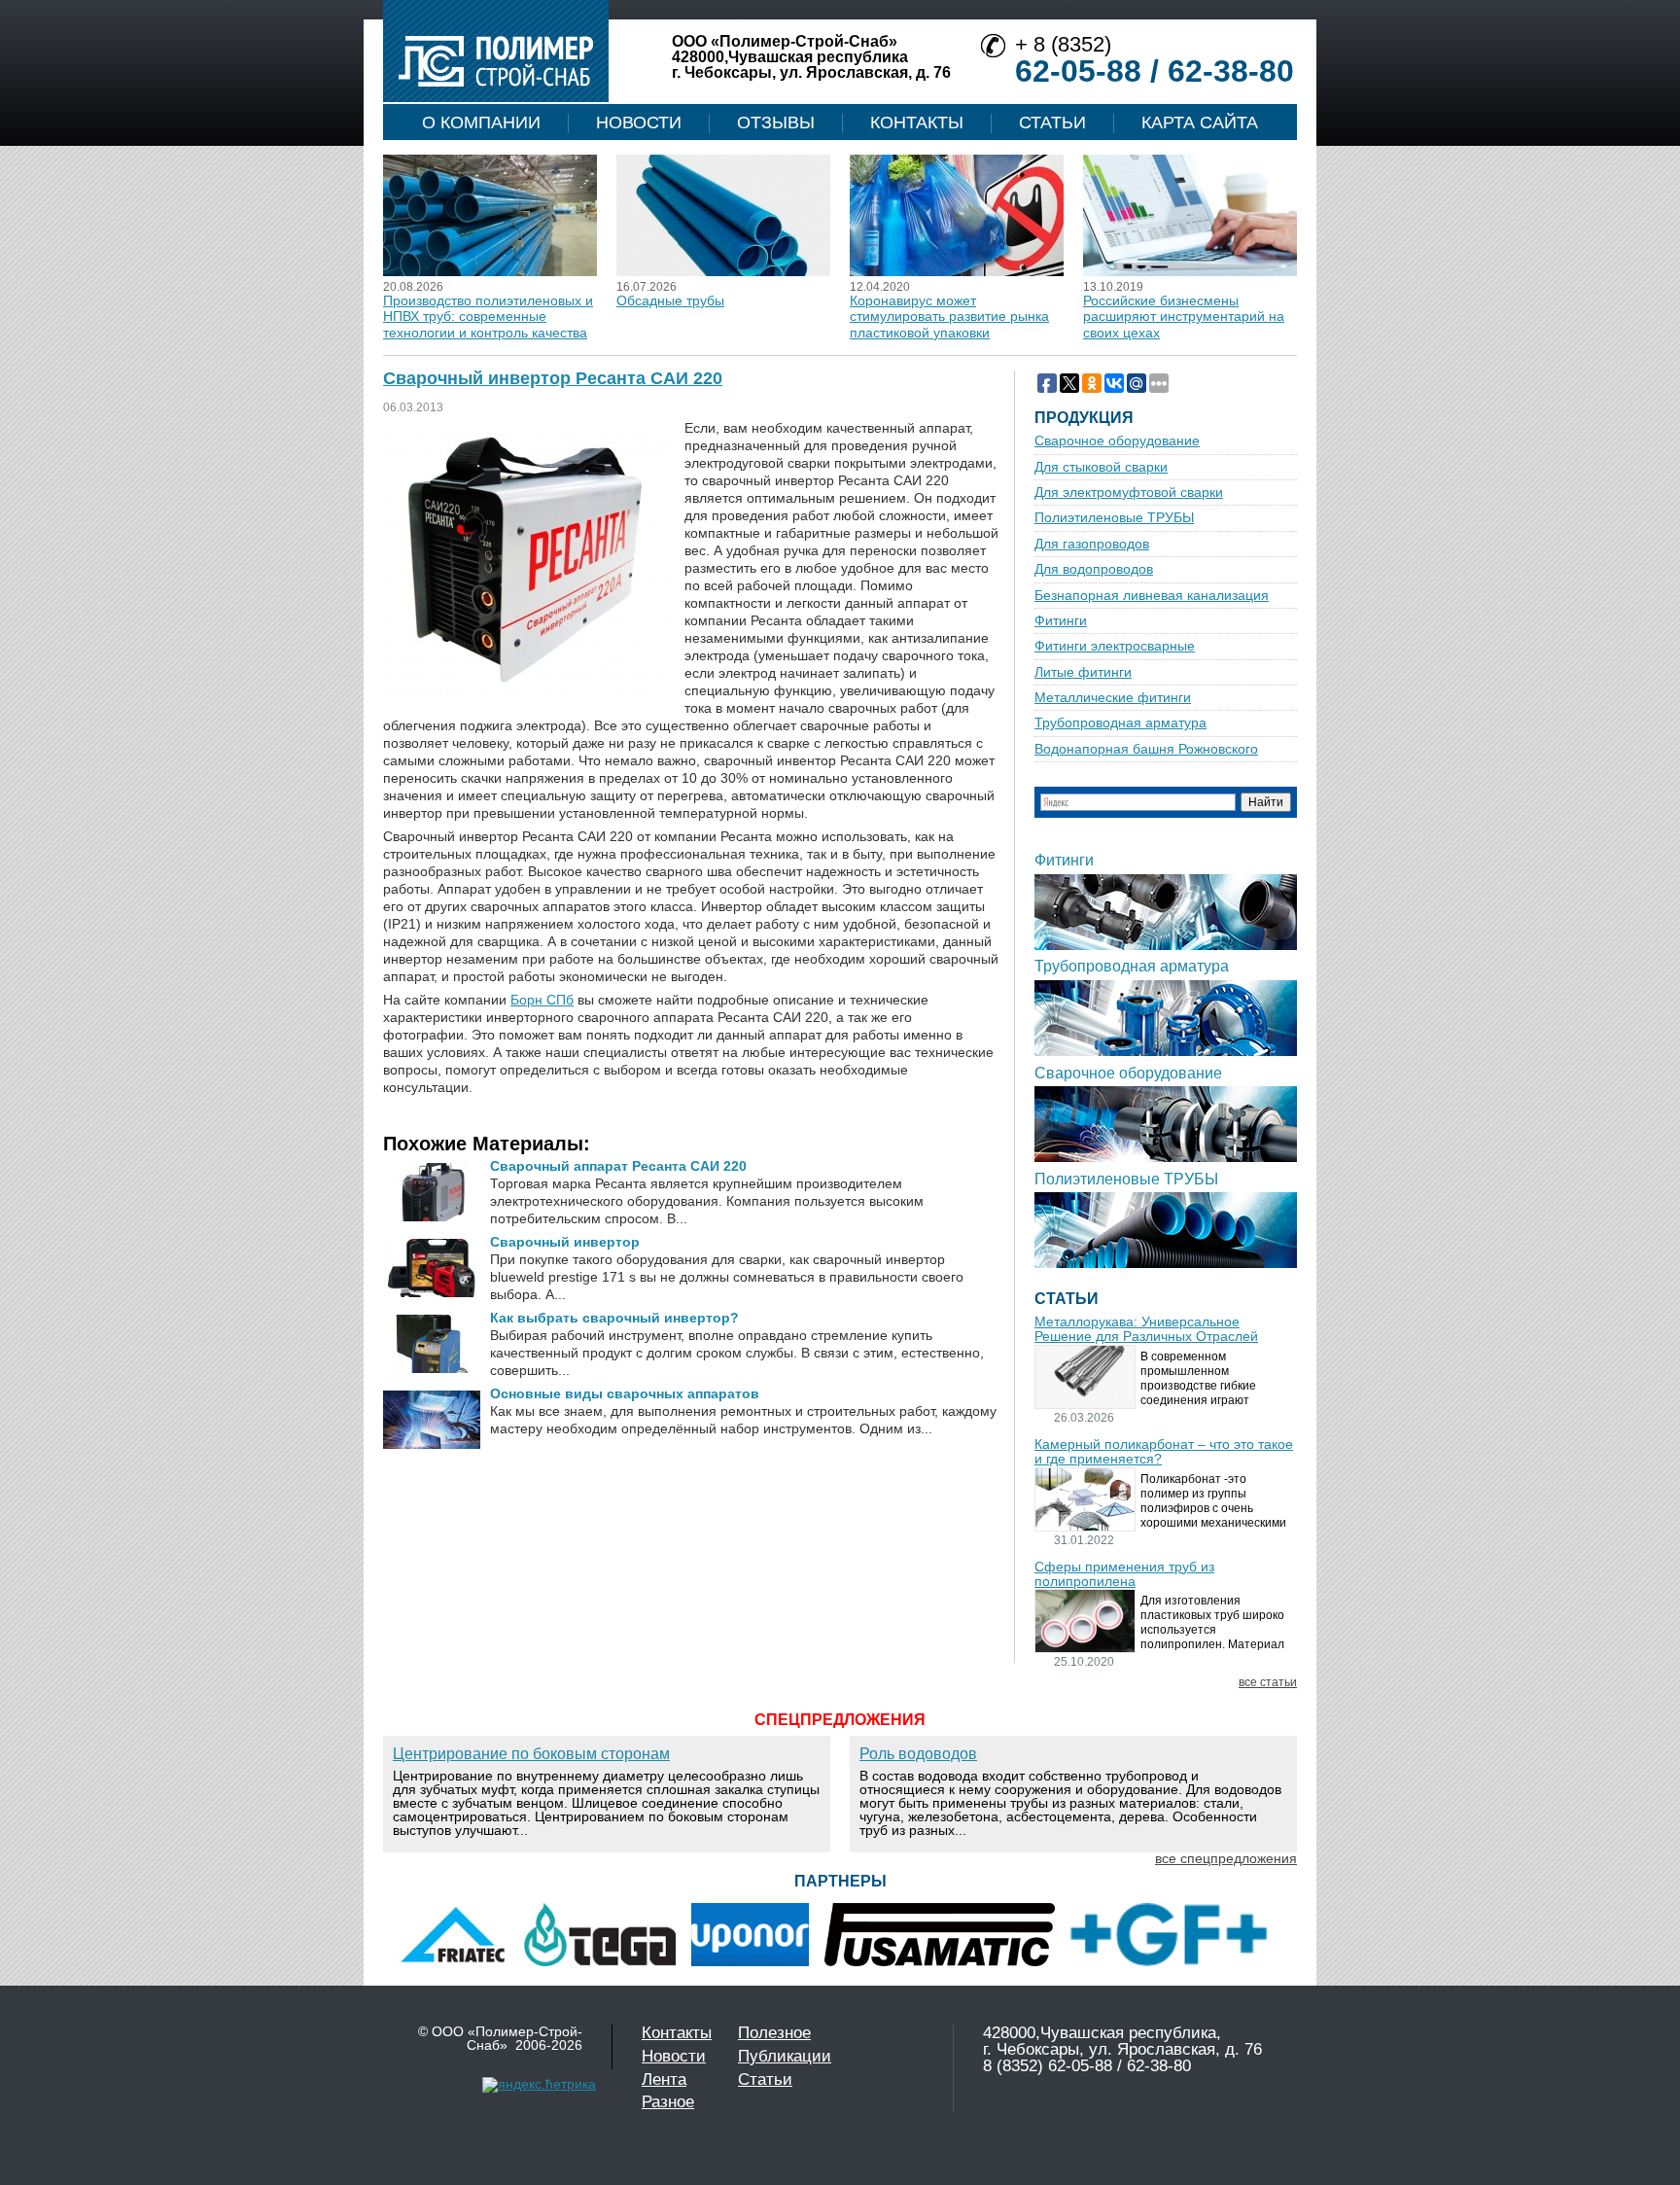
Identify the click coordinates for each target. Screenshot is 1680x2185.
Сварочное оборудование (1117, 441)
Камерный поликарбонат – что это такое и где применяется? (1164, 1452)
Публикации (785, 2056)
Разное (668, 2102)
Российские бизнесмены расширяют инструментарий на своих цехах (1184, 317)
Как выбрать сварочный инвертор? (614, 1318)
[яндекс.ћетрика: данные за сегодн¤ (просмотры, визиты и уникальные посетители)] (539, 2085)
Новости (639, 123)
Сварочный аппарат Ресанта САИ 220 (618, 1166)
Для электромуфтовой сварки (1129, 493)
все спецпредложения (1226, 1858)
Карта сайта (1200, 123)
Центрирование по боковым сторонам (531, 1754)
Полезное (774, 2033)
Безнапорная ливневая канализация (1152, 596)
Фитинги (1061, 621)
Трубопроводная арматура (1120, 723)
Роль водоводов (918, 1754)
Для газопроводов (1092, 544)
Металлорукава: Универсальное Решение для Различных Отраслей (1146, 1329)
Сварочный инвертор (565, 1242)
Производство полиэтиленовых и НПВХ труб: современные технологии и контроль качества (488, 317)
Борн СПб (542, 1000)
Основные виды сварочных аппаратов (625, 1393)
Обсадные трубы (670, 300)
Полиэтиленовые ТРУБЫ (1114, 518)
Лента (664, 2079)
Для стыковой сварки (1101, 467)
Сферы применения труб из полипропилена (1124, 1574)
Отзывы (776, 123)
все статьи (1268, 1683)
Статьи (1052, 123)
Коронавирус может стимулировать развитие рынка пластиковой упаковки (949, 317)
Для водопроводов (1094, 569)
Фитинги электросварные (1115, 646)
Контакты (917, 123)
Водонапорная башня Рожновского (1146, 749)
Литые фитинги (1083, 672)
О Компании (481, 123)
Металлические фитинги (1113, 698)
